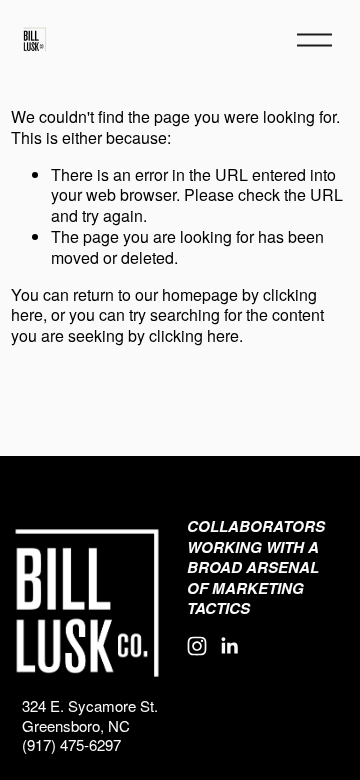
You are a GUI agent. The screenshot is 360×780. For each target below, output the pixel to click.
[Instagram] (197, 646)
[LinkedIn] (229, 646)
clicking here (194, 335)
